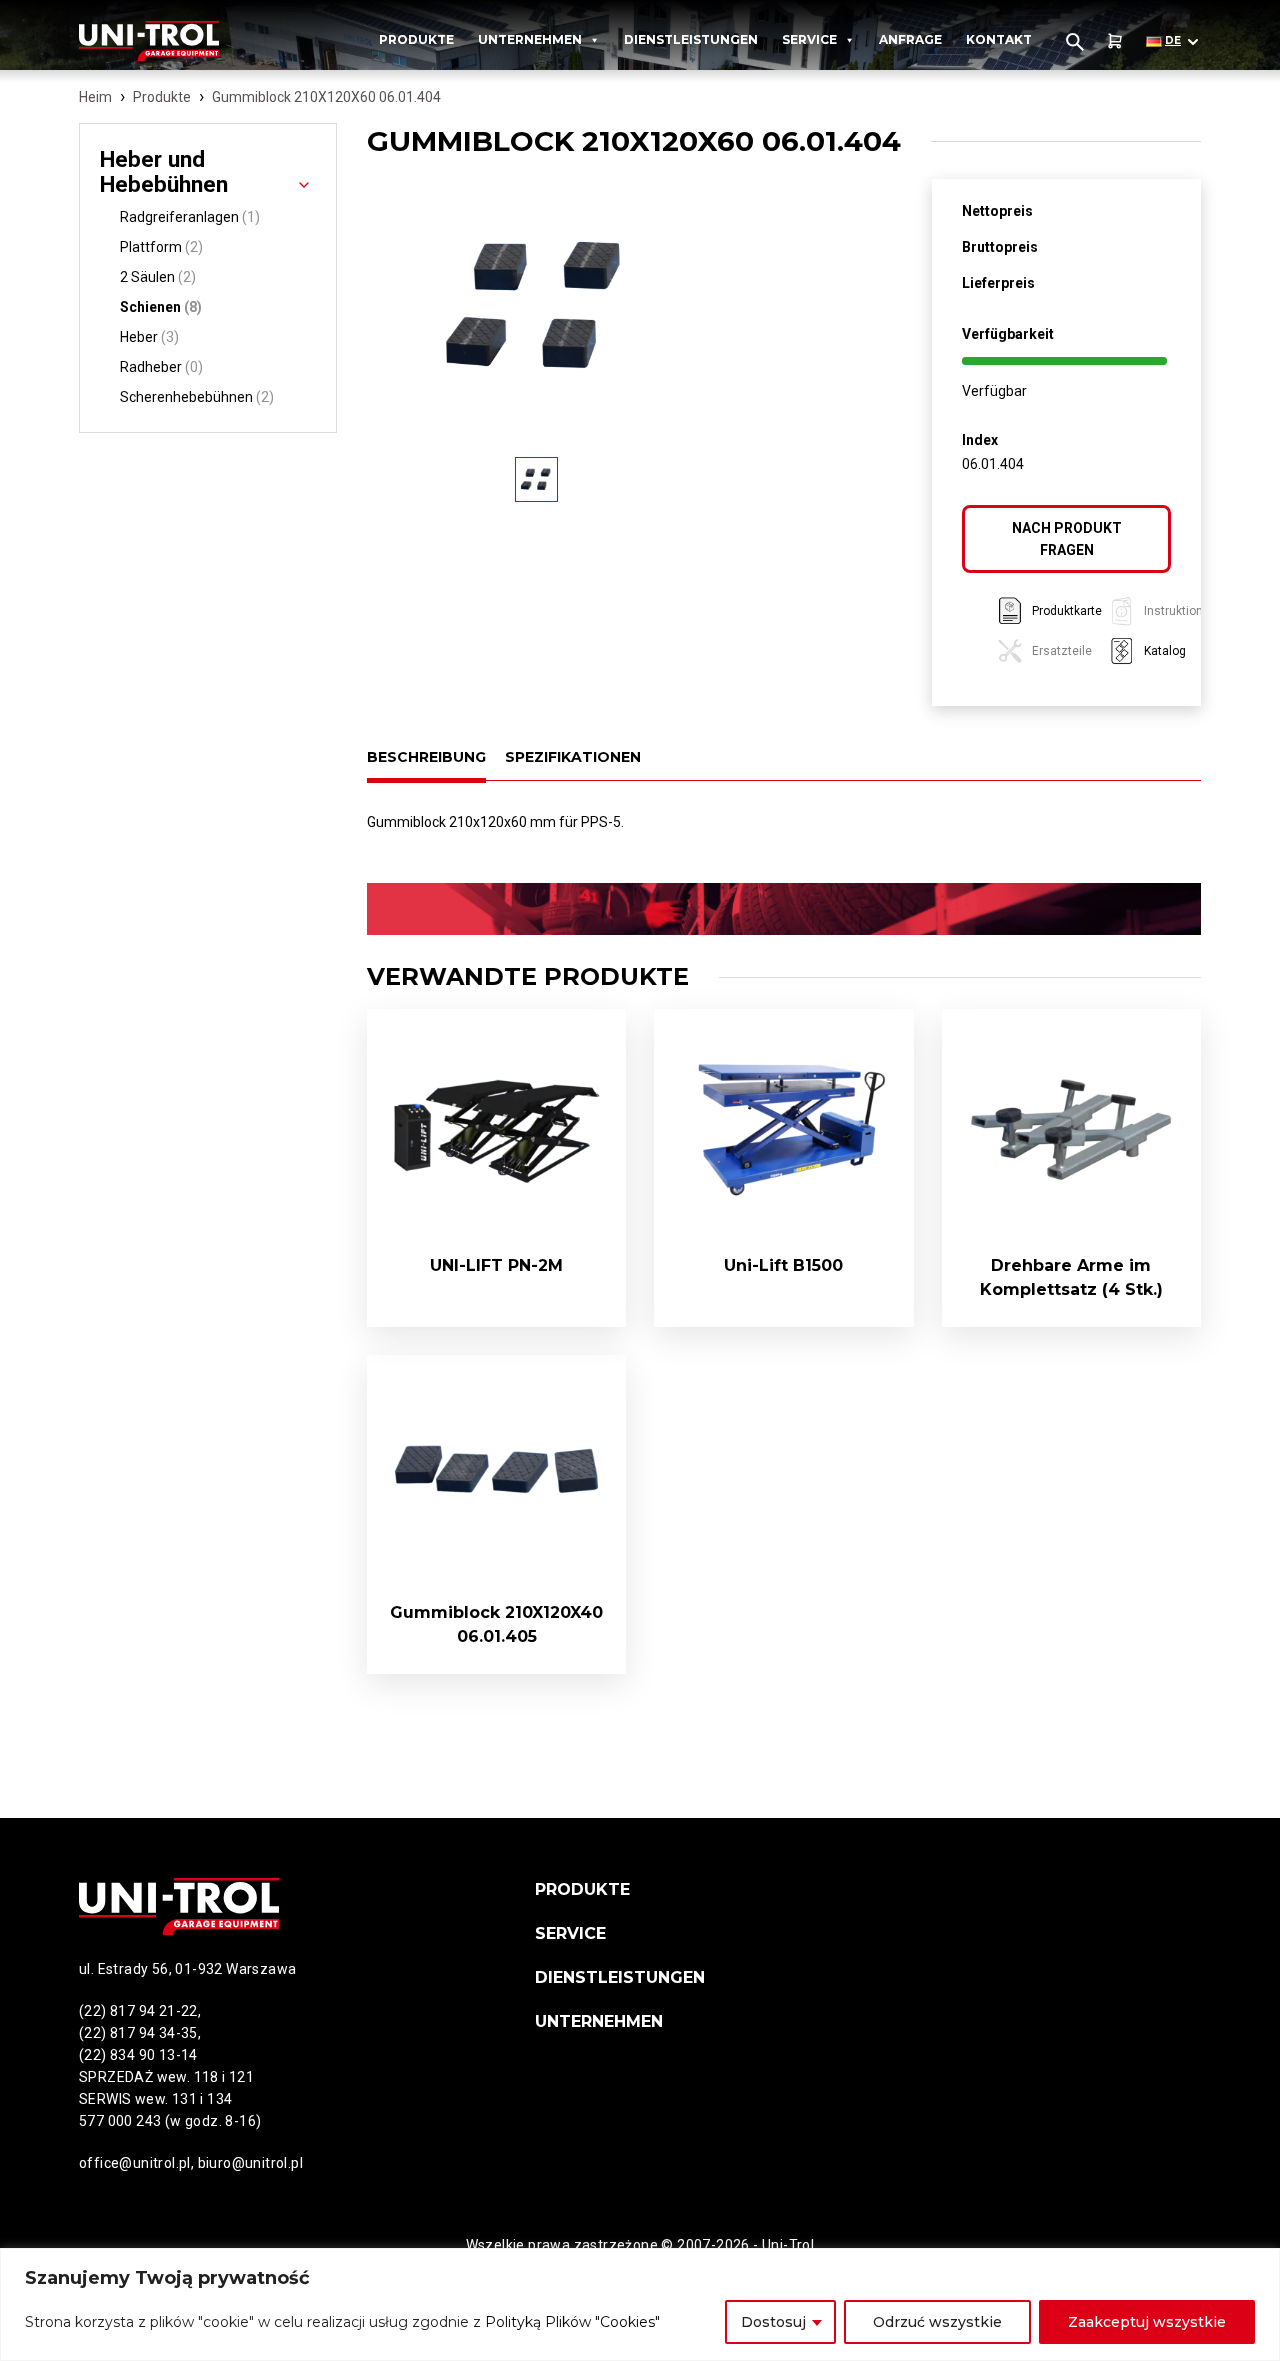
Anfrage (910, 39)
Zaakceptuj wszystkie (1147, 2322)
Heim (95, 97)
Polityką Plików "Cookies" (572, 2322)
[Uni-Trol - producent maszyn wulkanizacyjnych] (172, 41)
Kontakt (999, 39)
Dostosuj (773, 2322)
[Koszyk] (1115, 41)
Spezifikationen (573, 757)
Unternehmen (530, 39)
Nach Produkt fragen (1067, 539)
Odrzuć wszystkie (937, 2322)
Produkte (416, 39)
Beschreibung (426, 757)
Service (809, 39)
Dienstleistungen (691, 39)
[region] (640, 2304)
